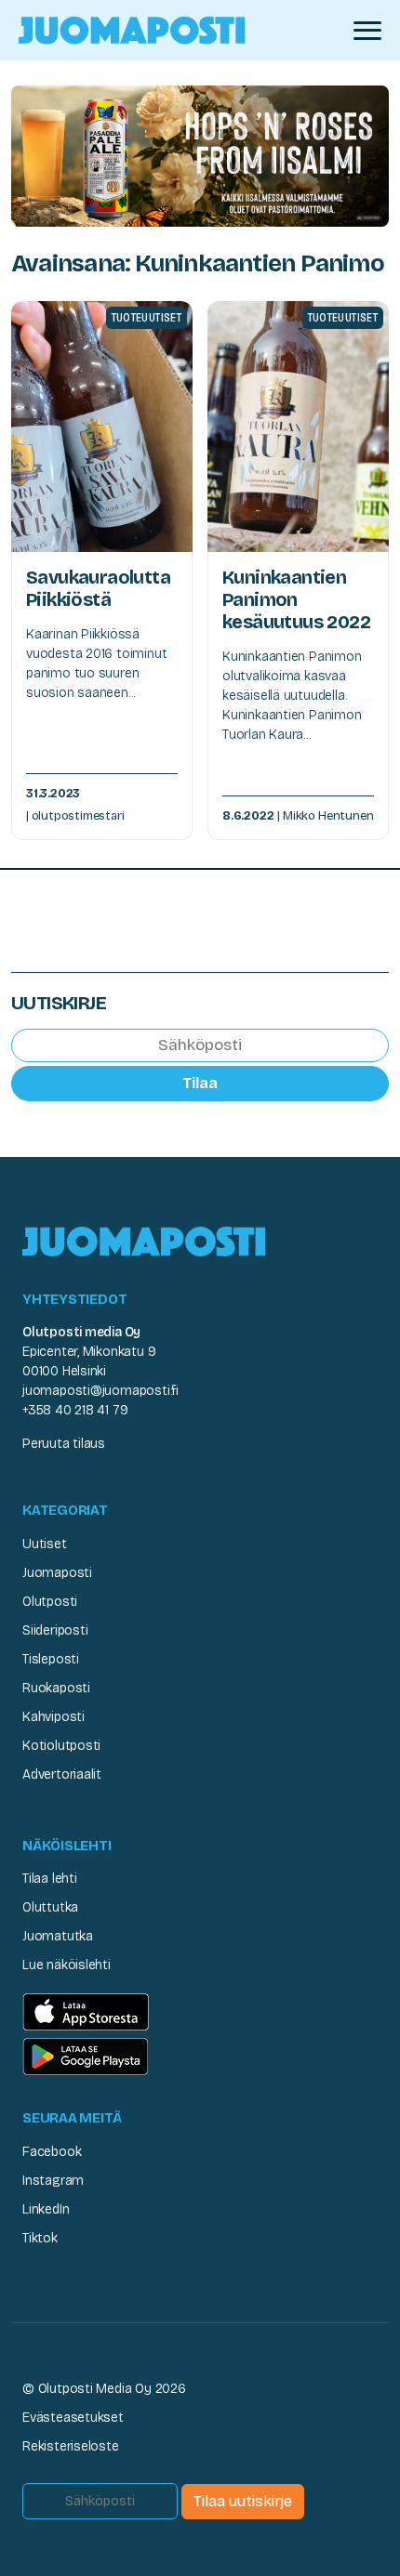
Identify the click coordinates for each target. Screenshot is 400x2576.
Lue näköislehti (67, 1965)
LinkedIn (46, 2209)
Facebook (52, 2152)
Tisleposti (51, 1659)
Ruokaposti (56, 1688)
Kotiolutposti (61, 1746)
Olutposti (50, 1602)
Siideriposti (55, 1630)
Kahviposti (53, 1717)
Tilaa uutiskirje (243, 2501)
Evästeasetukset (73, 2418)
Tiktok (40, 2238)
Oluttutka (50, 1907)
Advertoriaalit (62, 1774)
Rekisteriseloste (71, 2446)
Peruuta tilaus (64, 1444)
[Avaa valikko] (367, 31)
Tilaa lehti (50, 1879)
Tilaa (200, 1083)
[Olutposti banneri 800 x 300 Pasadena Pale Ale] (200, 155)
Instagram (53, 2181)
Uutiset (45, 1544)
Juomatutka (58, 1936)
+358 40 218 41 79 (75, 1410)
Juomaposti (57, 1573)
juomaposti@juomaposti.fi (100, 1391)
